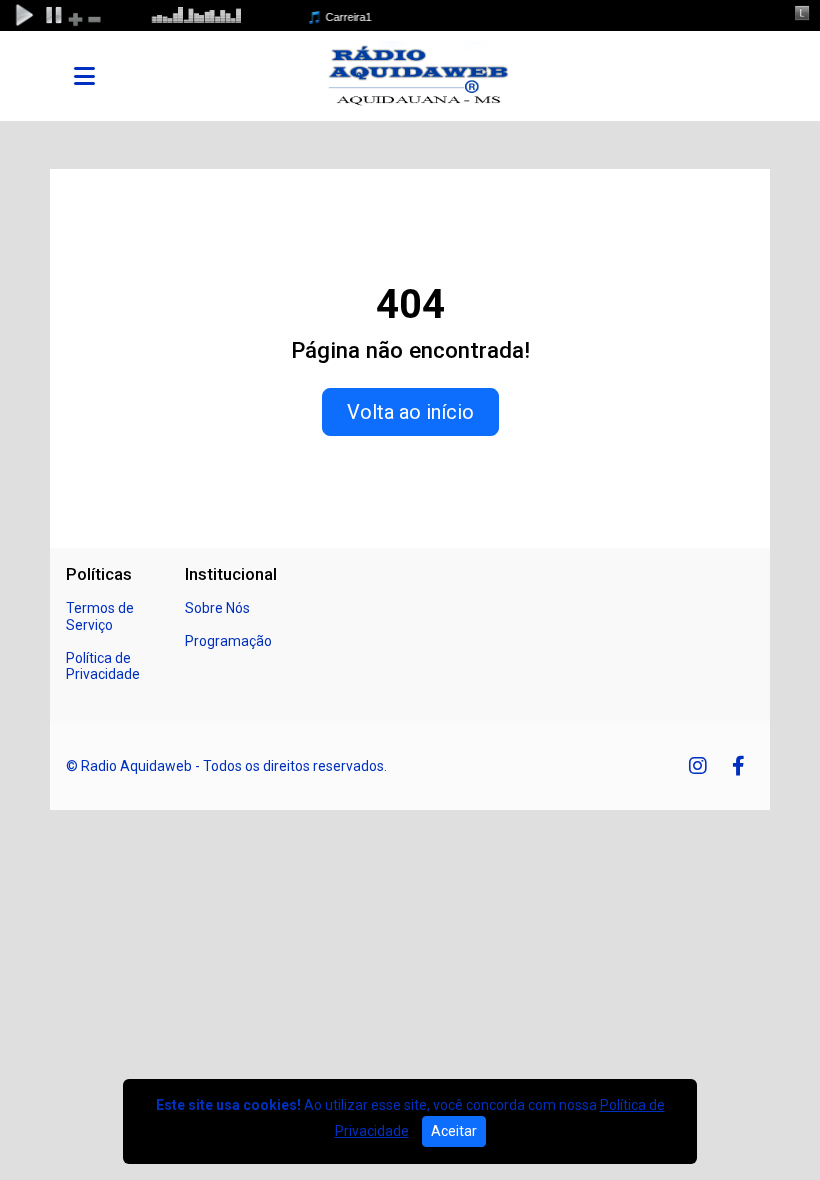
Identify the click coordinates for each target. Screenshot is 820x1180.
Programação (228, 641)
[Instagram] (698, 766)
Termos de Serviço (100, 616)
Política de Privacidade (103, 666)
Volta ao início (410, 412)
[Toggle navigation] (84, 76)
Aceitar (454, 1131)
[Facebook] (738, 766)
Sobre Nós (217, 608)
